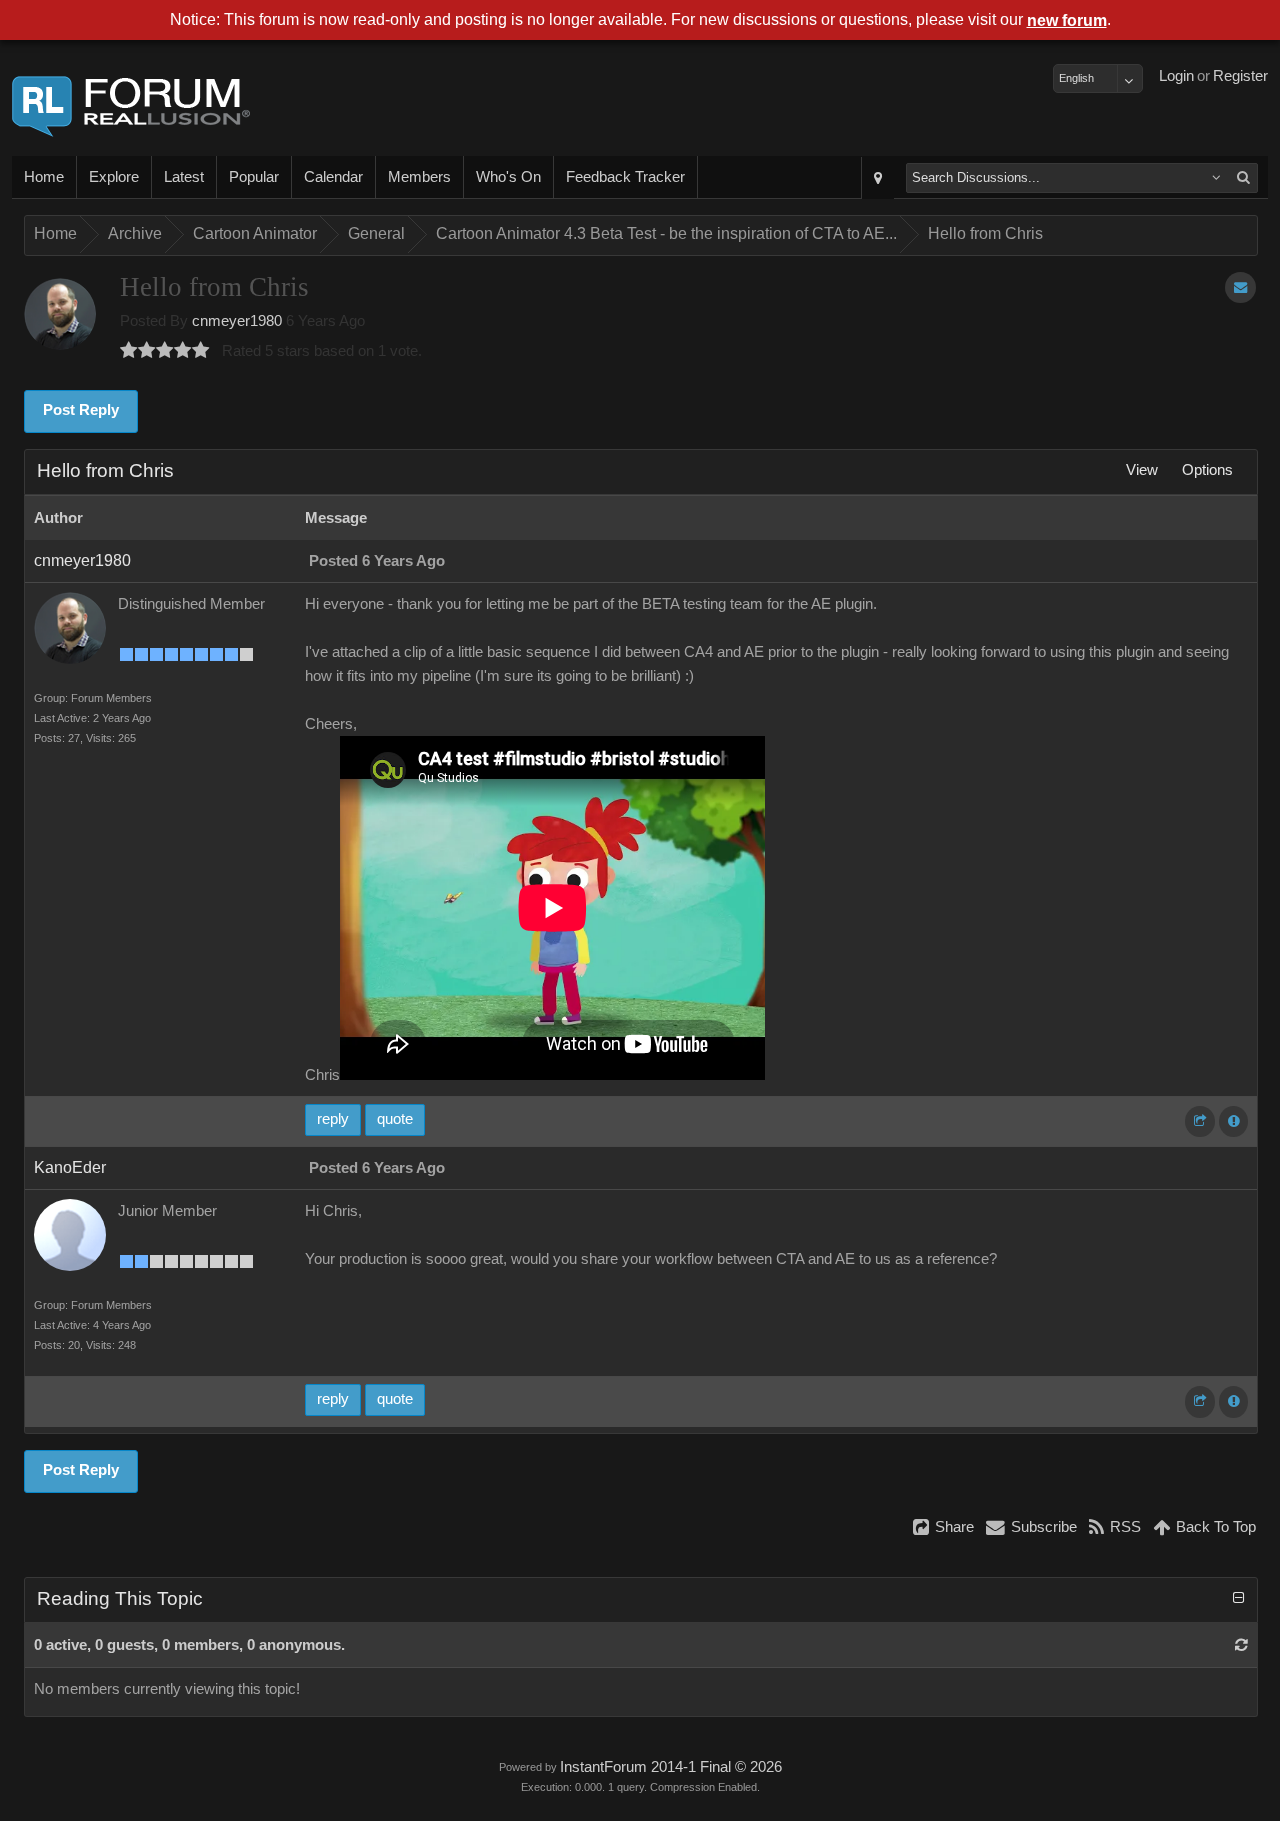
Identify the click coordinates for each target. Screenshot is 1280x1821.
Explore (114, 177)
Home (44, 177)
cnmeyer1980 (237, 321)
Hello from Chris (985, 233)
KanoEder (70, 1167)
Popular (254, 177)
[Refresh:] (1241, 1645)
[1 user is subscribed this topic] (1240, 287)
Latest (184, 177)
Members (419, 177)
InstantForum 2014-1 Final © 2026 (671, 1767)
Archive (135, 233)
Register (1240, 76)
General (376, 233)
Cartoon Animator (255, 233)
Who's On (508, 177)
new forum (1067, 20)
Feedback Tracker (625, 177)
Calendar (333, 177)
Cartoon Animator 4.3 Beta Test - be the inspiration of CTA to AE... (666, 233)
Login (1176, 76)
